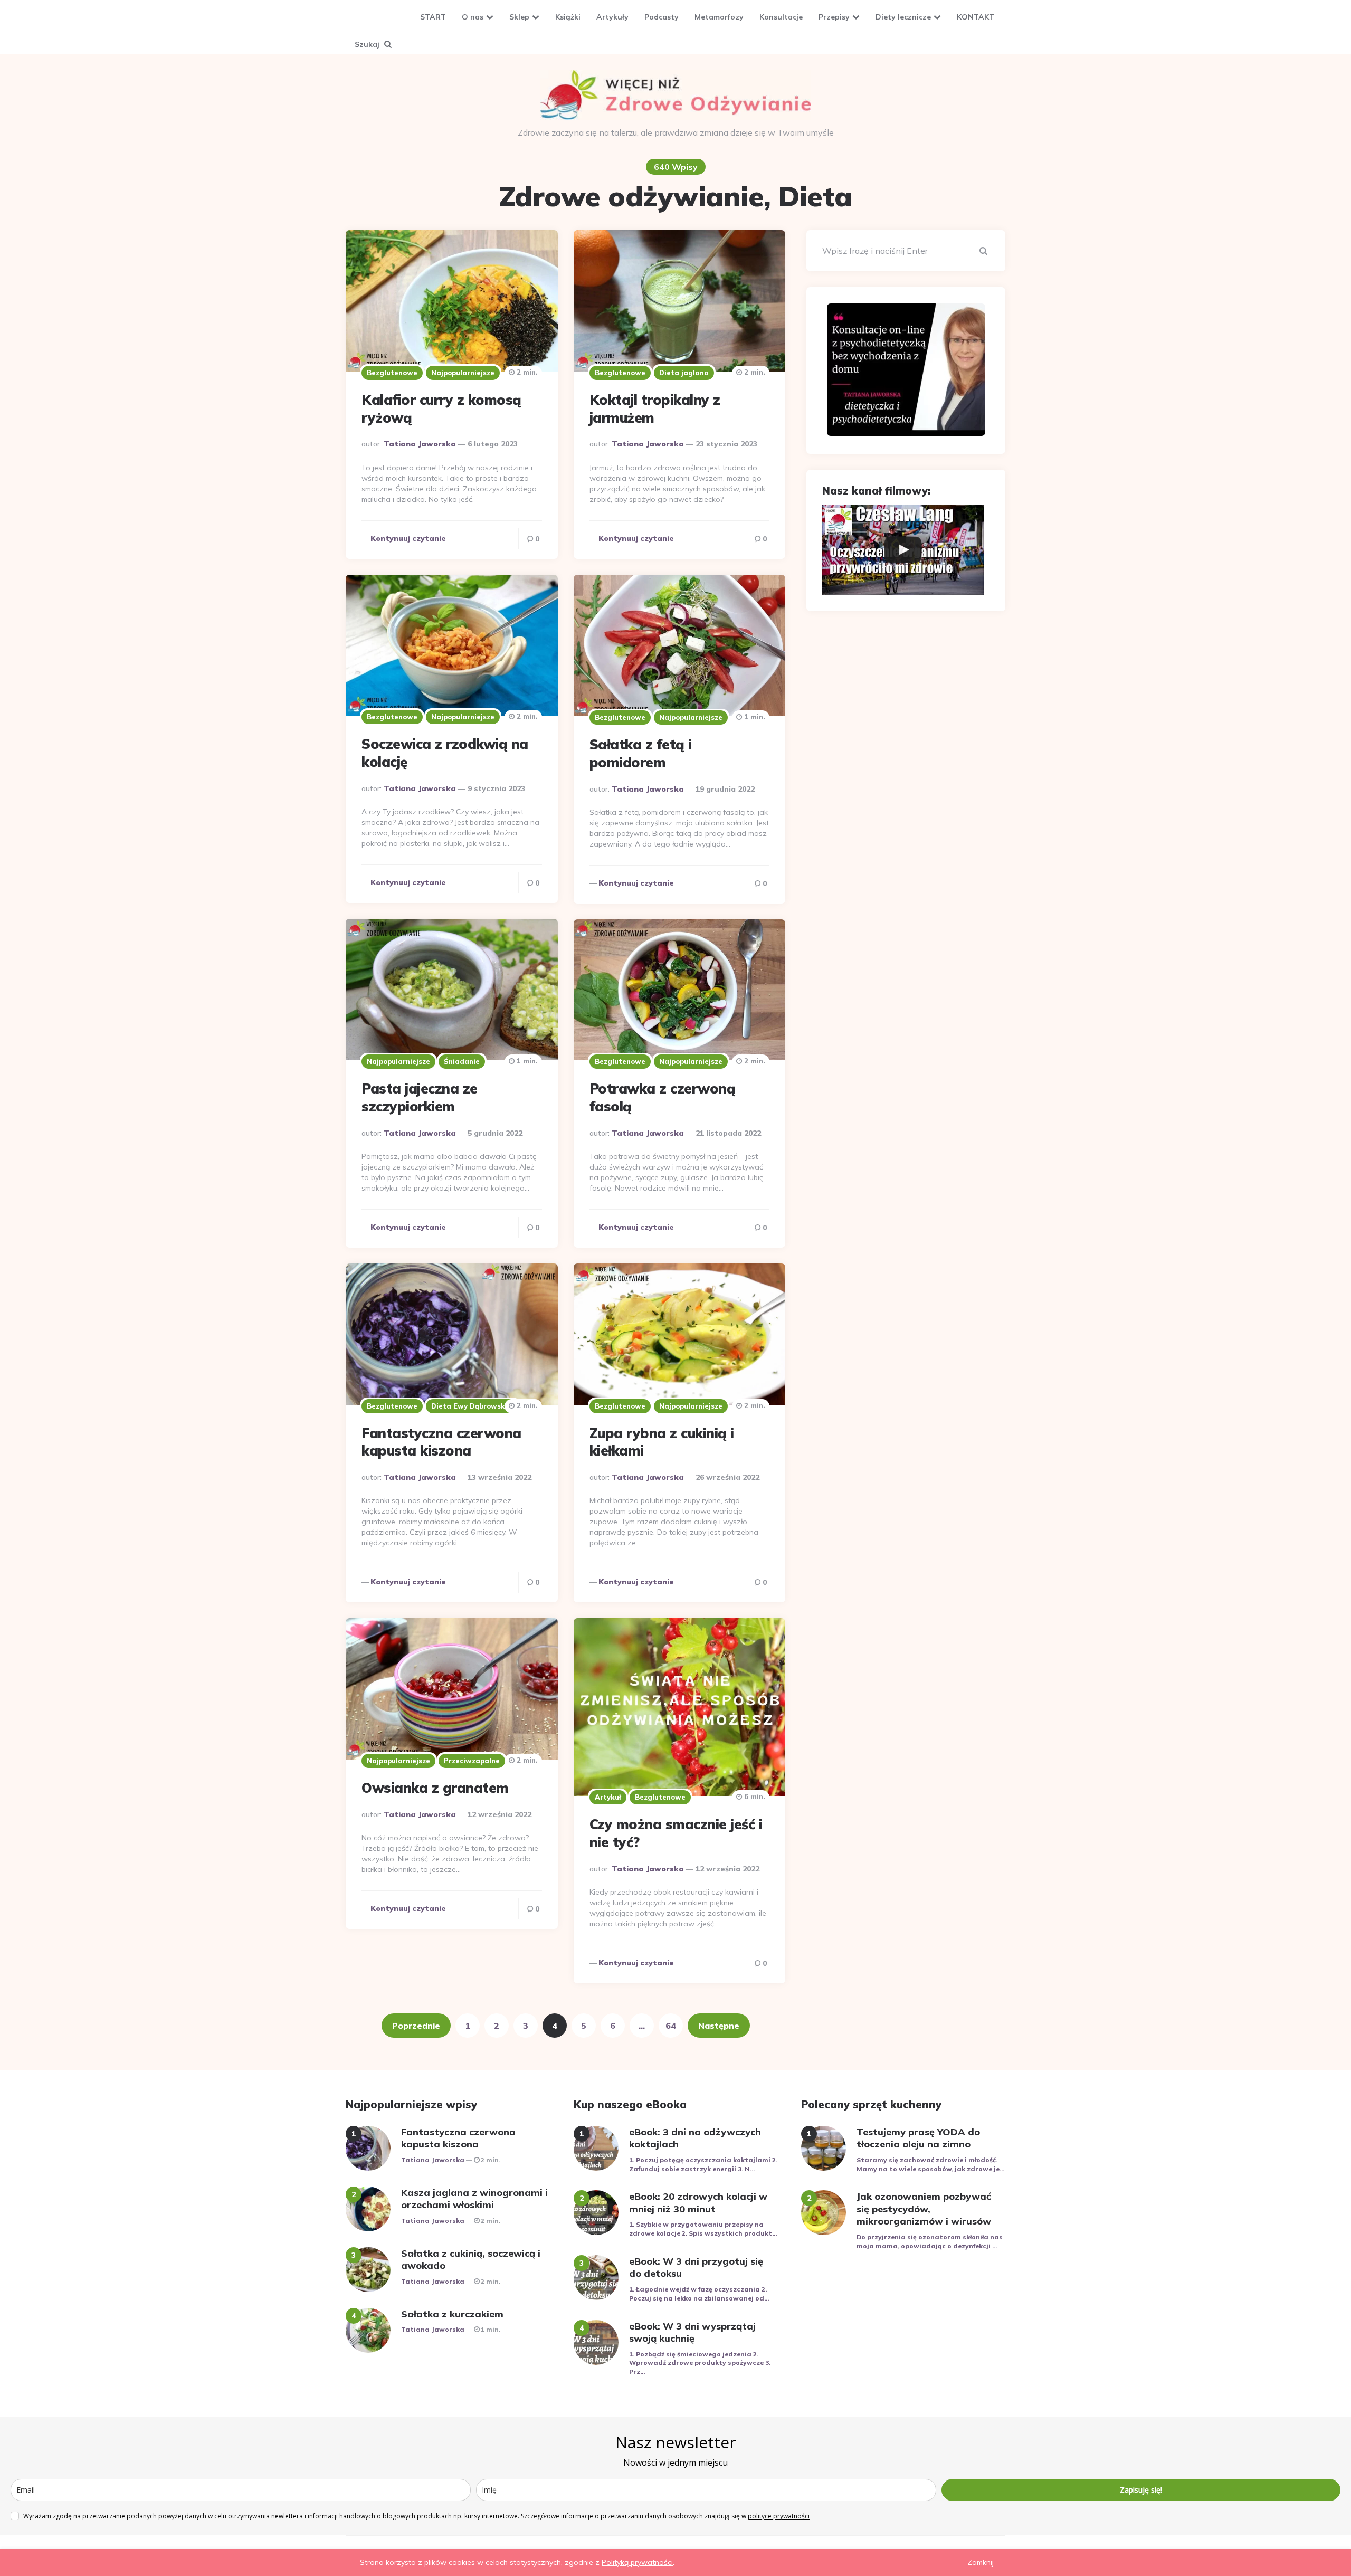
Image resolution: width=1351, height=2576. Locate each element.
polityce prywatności (779, 2516)
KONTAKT (976, 17)
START (433, 17)
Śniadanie (462, 1061)
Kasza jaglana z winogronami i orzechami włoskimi (474, 2199)
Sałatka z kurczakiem (452, 2314)
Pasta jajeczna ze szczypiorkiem (420, 1097)
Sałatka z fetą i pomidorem (641, 753)
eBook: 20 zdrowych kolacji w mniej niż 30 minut (698, 2202)
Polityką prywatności (637, 2562)
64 (671, 2026)
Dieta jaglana (684, 373)
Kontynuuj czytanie (408, 538)
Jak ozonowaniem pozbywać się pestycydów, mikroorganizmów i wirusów (924, 2209)
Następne (719, 2026)
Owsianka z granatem (435, 1788)
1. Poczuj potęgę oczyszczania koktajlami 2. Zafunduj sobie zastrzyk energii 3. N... (703, 2164)
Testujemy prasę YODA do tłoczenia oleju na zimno (918, 2138)
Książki (568, 17)
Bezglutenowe (392, 373)
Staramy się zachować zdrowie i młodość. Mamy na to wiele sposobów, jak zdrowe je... (930, 2164)
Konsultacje (781, 17)
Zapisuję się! (1141, 2490)
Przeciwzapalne (472, 1761)
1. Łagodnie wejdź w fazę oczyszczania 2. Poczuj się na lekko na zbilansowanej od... (699, 2294)
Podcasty (662, 17)
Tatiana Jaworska (420, 444)
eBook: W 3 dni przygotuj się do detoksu (696, 2267)
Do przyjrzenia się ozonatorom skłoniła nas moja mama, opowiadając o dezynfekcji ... (930, 2241)
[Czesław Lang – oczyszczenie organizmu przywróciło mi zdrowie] (903, 550)
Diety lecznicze (903, 17)
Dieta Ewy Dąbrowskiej (472, 1406)
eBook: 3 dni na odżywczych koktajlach (695, 2138)
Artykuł (608, 1797)
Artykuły (612, 17)
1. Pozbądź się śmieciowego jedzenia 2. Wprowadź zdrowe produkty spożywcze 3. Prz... (700, 2363)
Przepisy (834, 17)
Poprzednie (416, 2026)
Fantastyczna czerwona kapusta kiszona (441, 1442)
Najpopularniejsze (463, 373)
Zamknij (981, 2562)
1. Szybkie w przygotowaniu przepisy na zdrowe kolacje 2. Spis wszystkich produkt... (703, 2229)
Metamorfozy (719, 17)
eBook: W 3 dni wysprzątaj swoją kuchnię (692, 2332)
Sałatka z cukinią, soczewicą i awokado (471, 2259)
